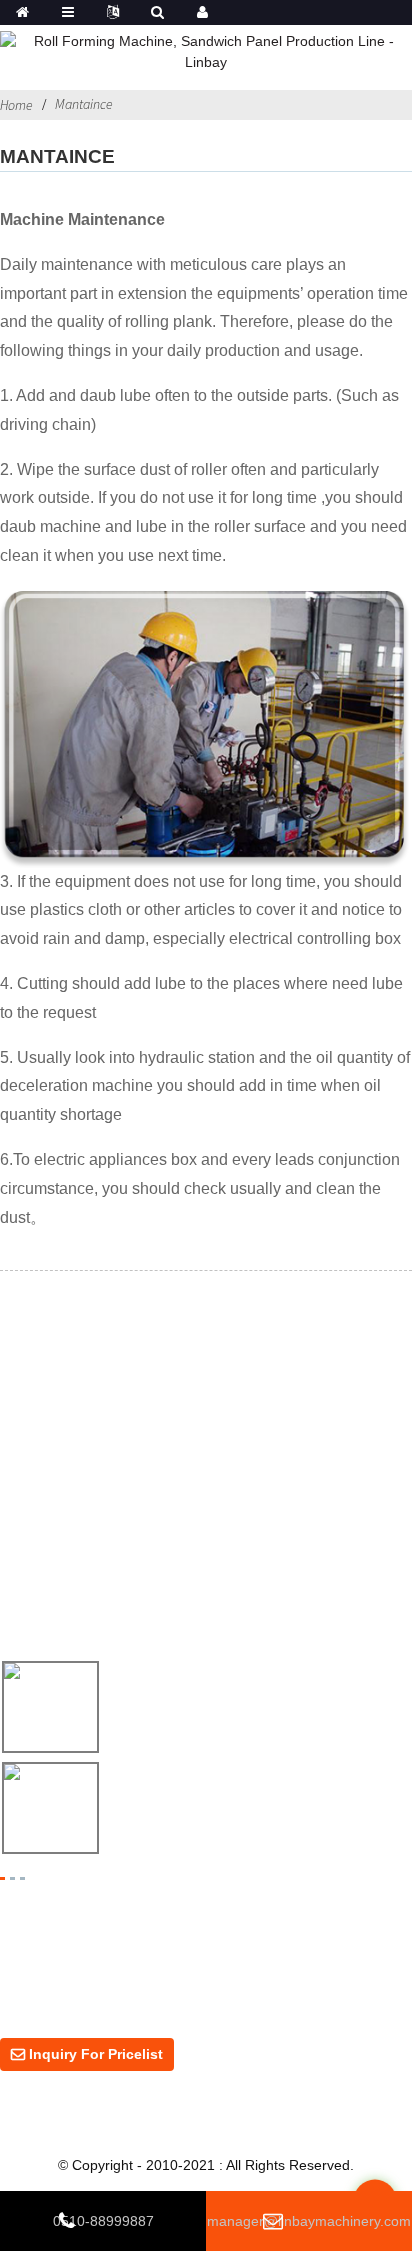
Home (16, 105)
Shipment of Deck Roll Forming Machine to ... (256, 1810)
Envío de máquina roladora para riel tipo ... (248, 1709)
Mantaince (84, 104)
